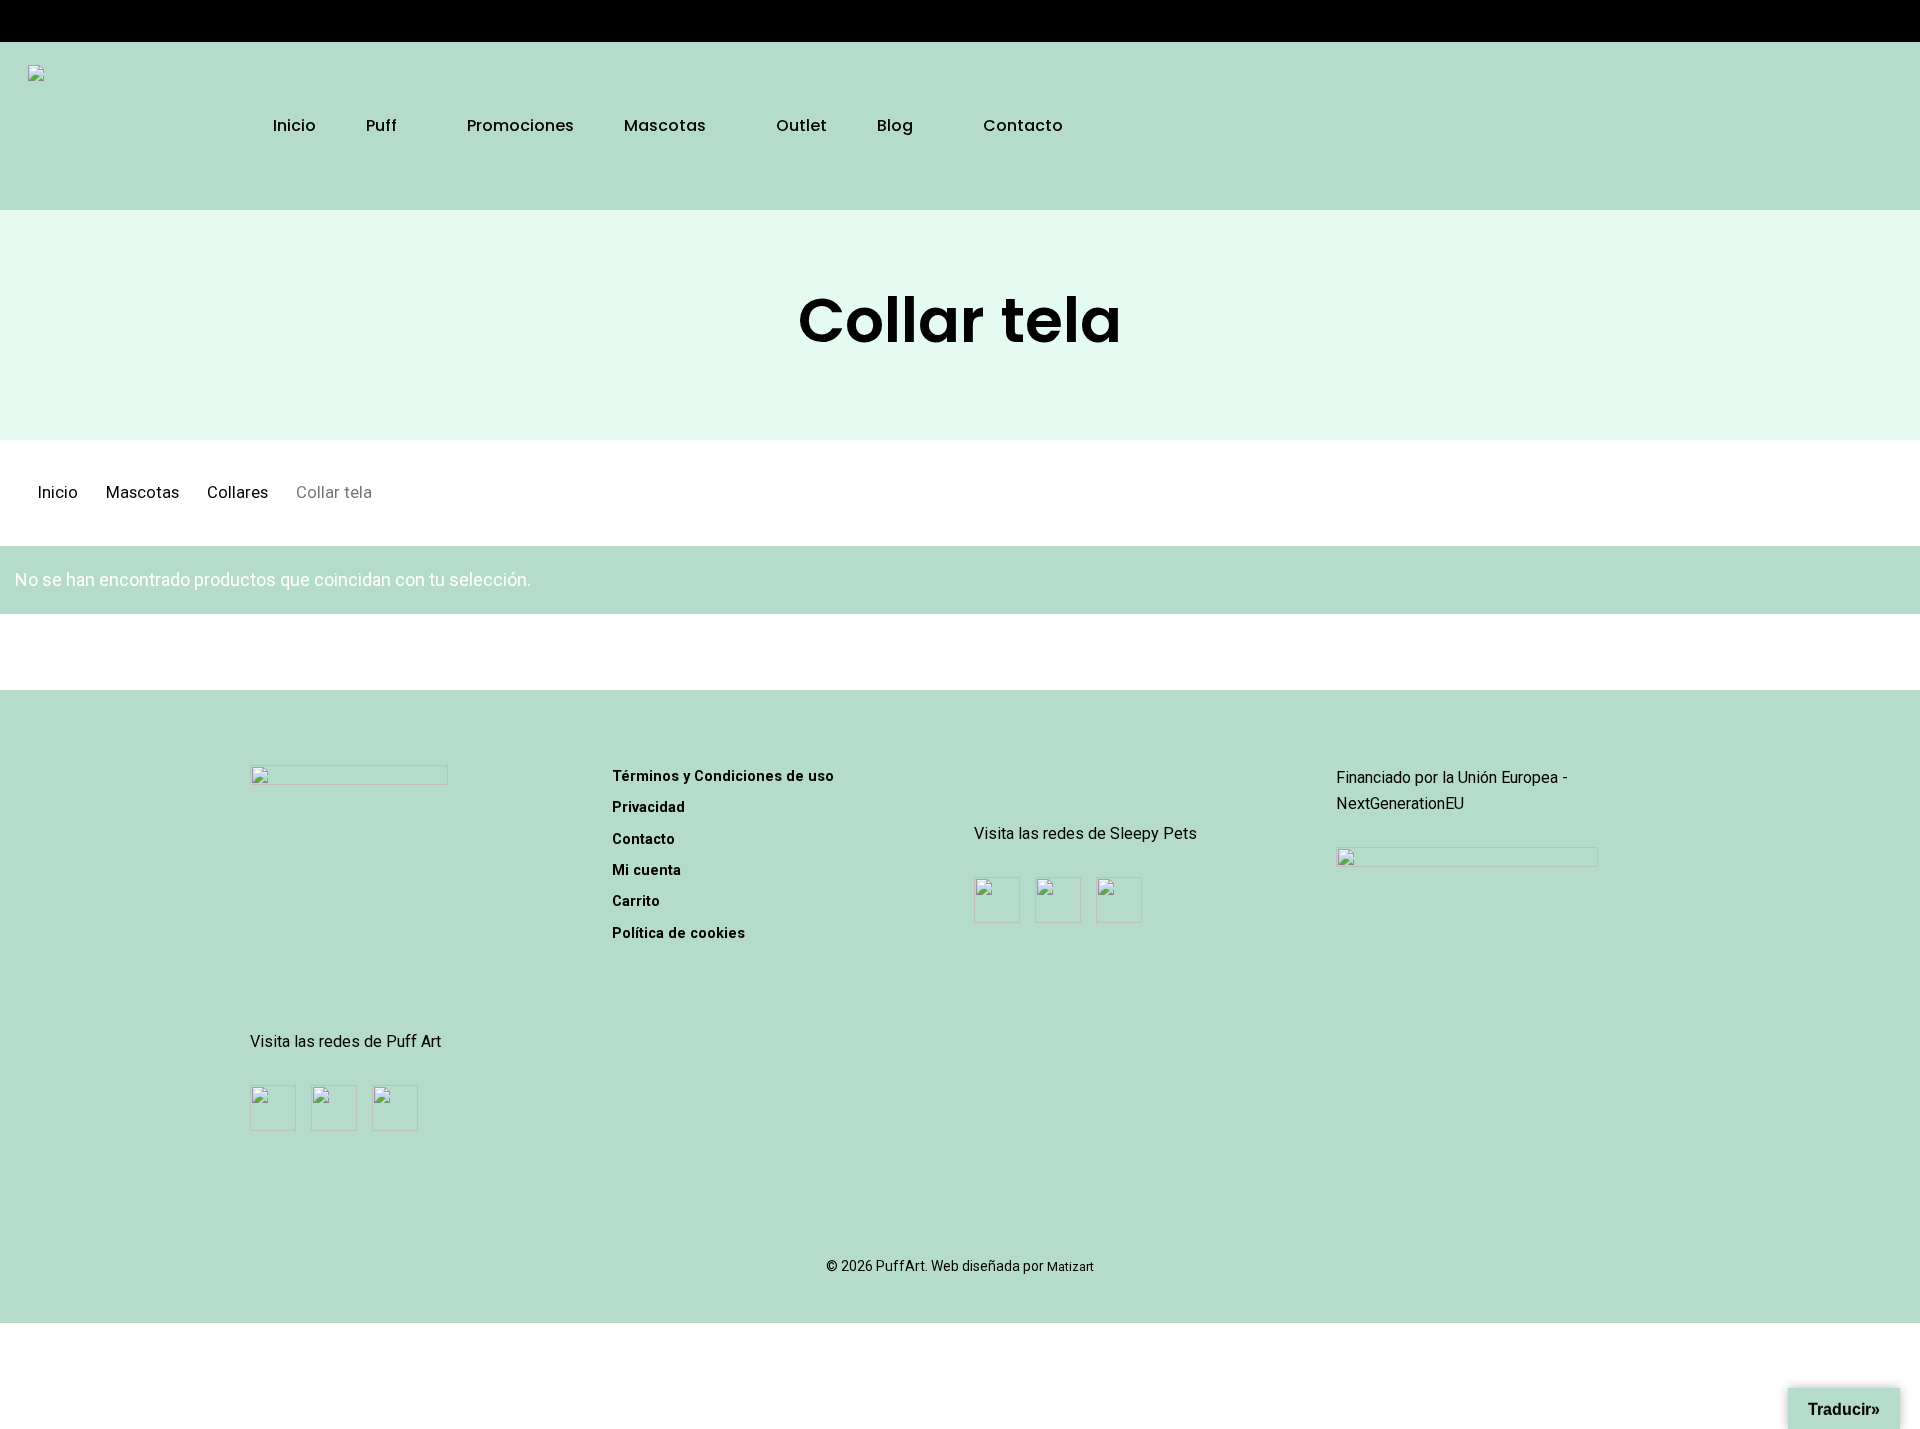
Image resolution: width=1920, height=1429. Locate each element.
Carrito (636, 901)
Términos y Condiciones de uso (723, 776)
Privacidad (648, 807)
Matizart (1070, 1266)
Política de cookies (678, 933)
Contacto (643, 839)
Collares (237, 492)
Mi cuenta (646, 870)
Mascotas (142, 492)
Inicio (58, 492)
